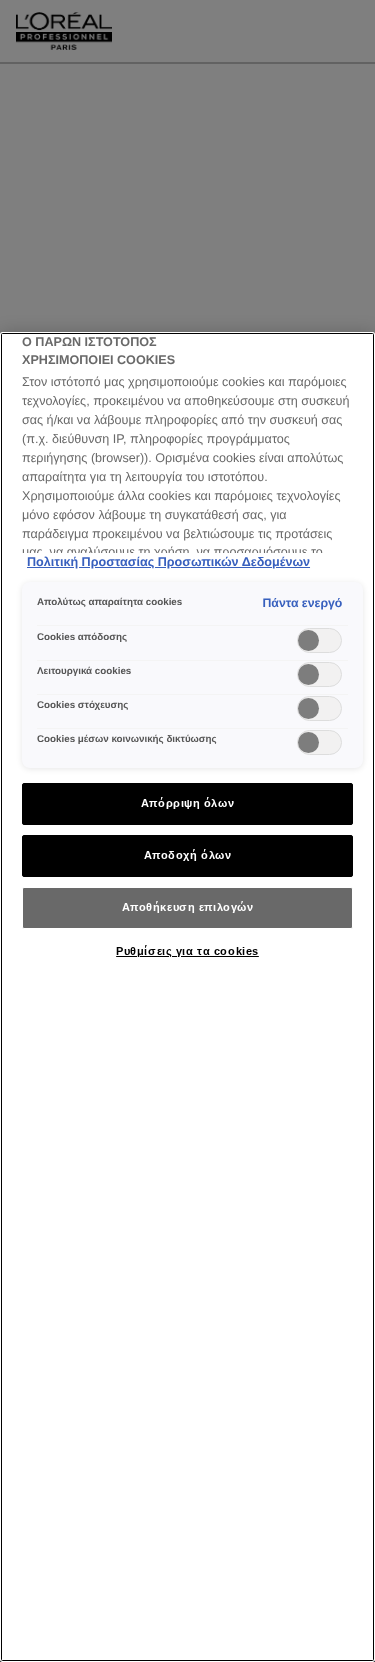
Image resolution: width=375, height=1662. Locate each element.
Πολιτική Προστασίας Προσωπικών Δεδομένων (168, 562)
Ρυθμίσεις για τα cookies (187, 951)
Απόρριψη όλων (187, 803)
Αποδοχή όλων (188, 855)
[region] (187, 997)
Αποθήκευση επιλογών (188, 907)
